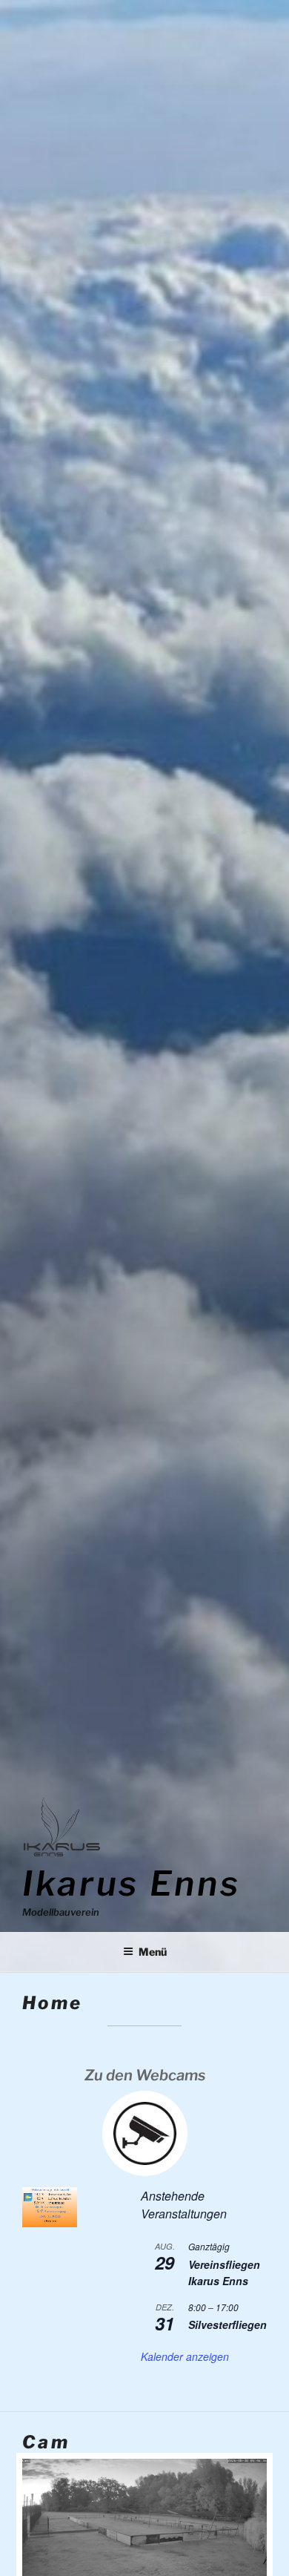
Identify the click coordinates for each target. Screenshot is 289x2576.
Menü (153, 1952)
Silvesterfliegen (227, 2324)
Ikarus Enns (131, 1883)
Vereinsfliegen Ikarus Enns (224, 2273)
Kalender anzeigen (185, 2356)
